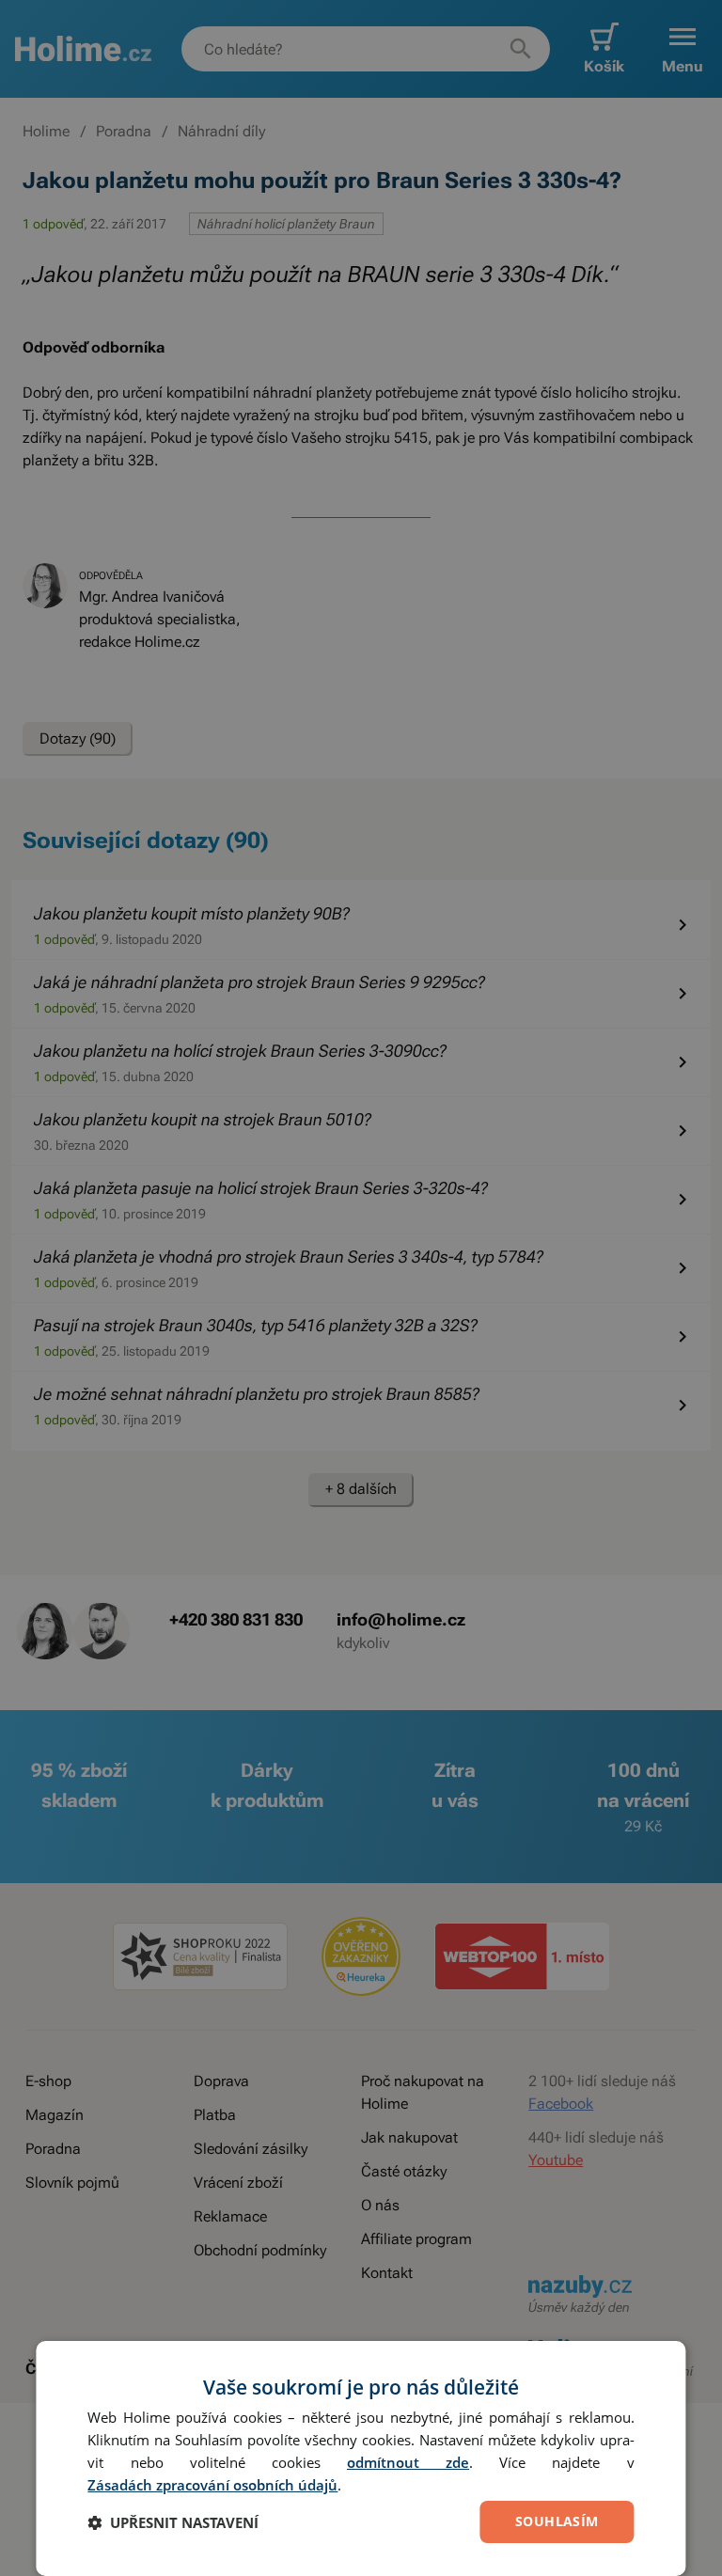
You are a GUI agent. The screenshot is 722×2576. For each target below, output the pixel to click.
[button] (173, 2522)
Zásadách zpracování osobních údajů (212, 2485)
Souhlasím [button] (557, 2521)
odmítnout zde (408, 2462)
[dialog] (361, 2458)
